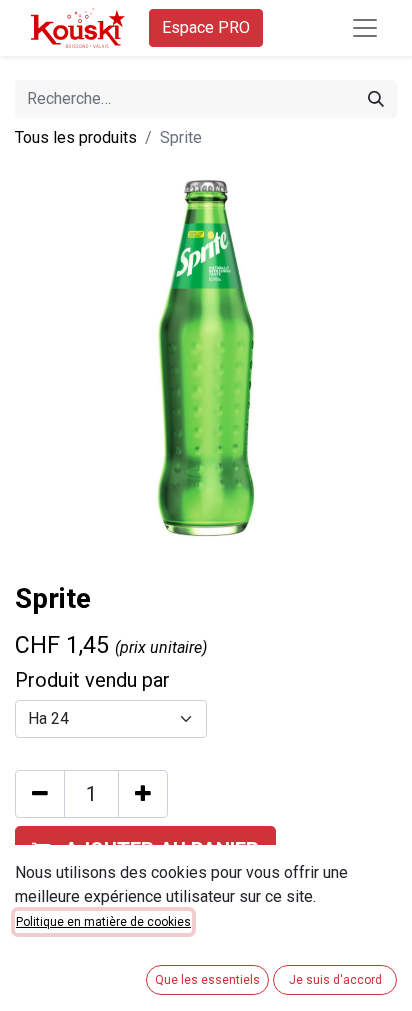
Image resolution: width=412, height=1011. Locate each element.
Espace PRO (206, 27)
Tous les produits (76, 137)
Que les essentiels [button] (207, 980)
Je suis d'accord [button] (335, 980)
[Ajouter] (143, 794)
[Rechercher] (376, 99)
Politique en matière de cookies (103, 922)
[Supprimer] (40, 794)
